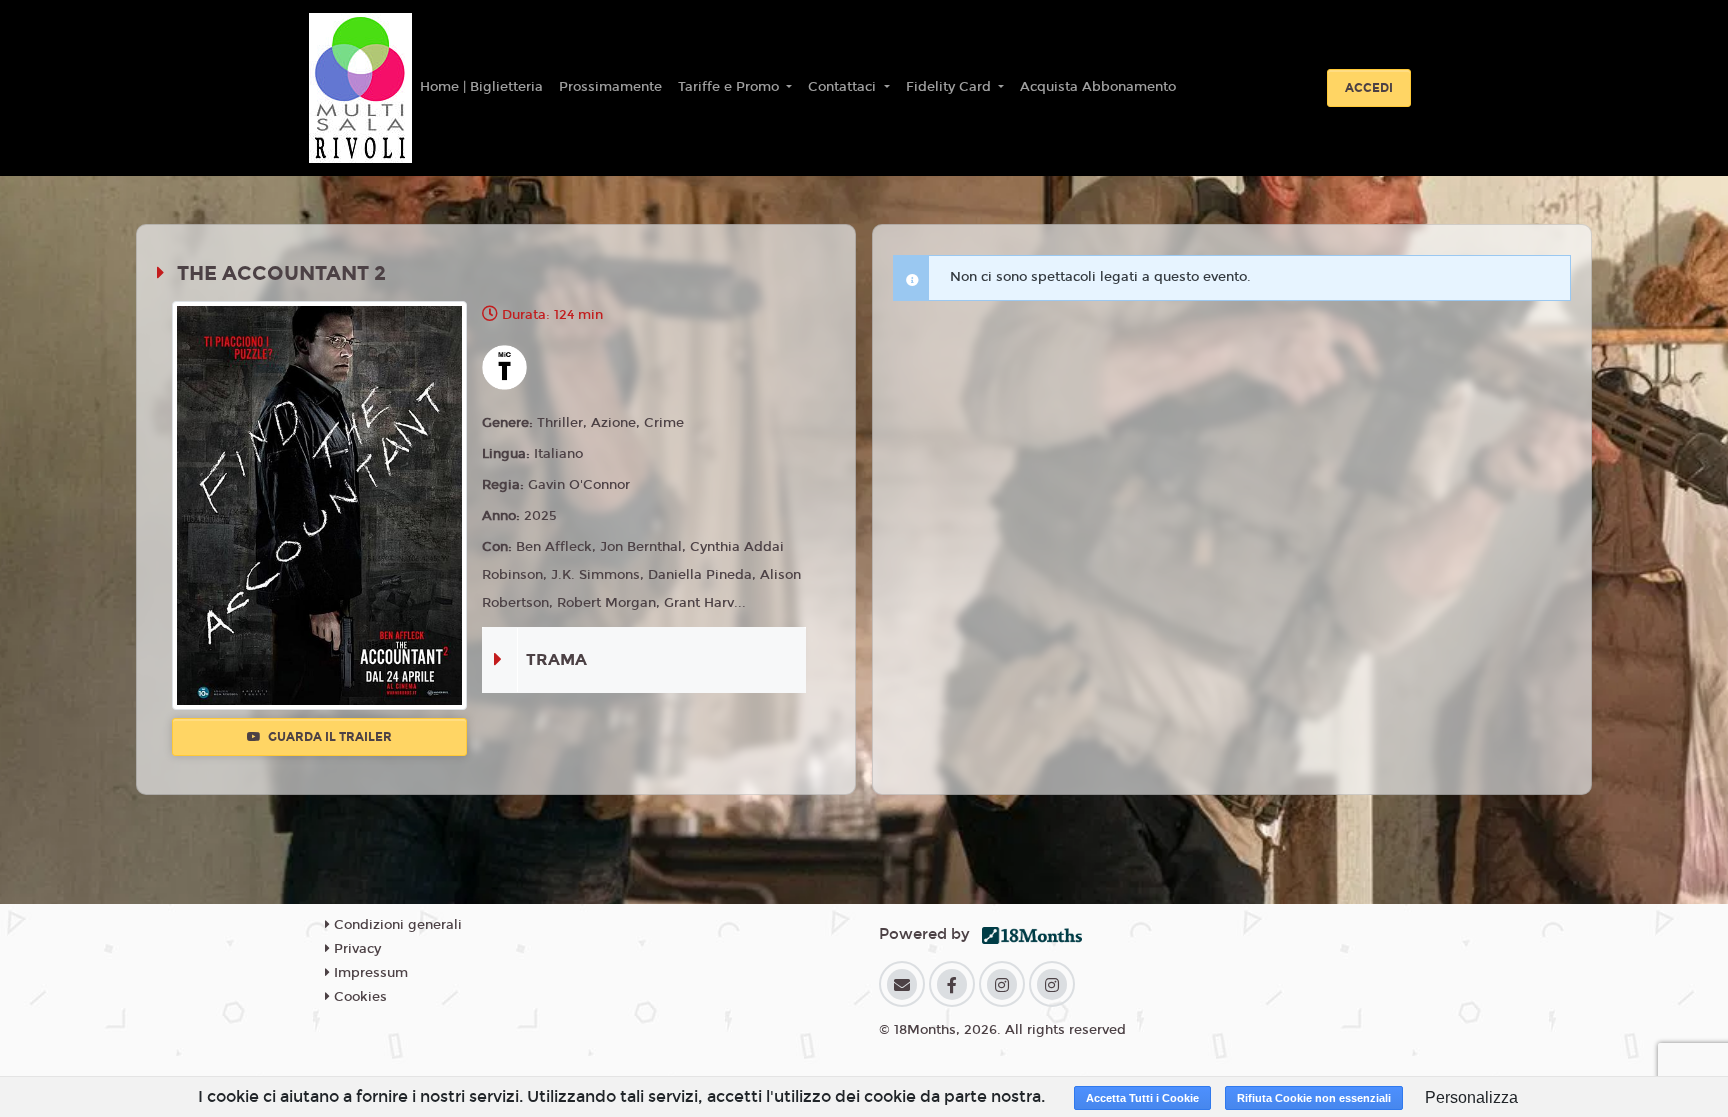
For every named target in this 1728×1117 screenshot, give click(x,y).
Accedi (1369, 88)
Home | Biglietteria (481, 87)
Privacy (355, 949)
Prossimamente (610, 87)
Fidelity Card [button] (950, 87)
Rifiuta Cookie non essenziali (1314, 1098)
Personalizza (1471, 1097)
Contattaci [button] (844, 87)
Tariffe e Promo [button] (730, 87)
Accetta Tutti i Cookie (1142, 1098)
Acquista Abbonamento (1098, 87)
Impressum (369, 973)
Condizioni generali (396, 925)
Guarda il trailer (328, 737)
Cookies (358, 997)
